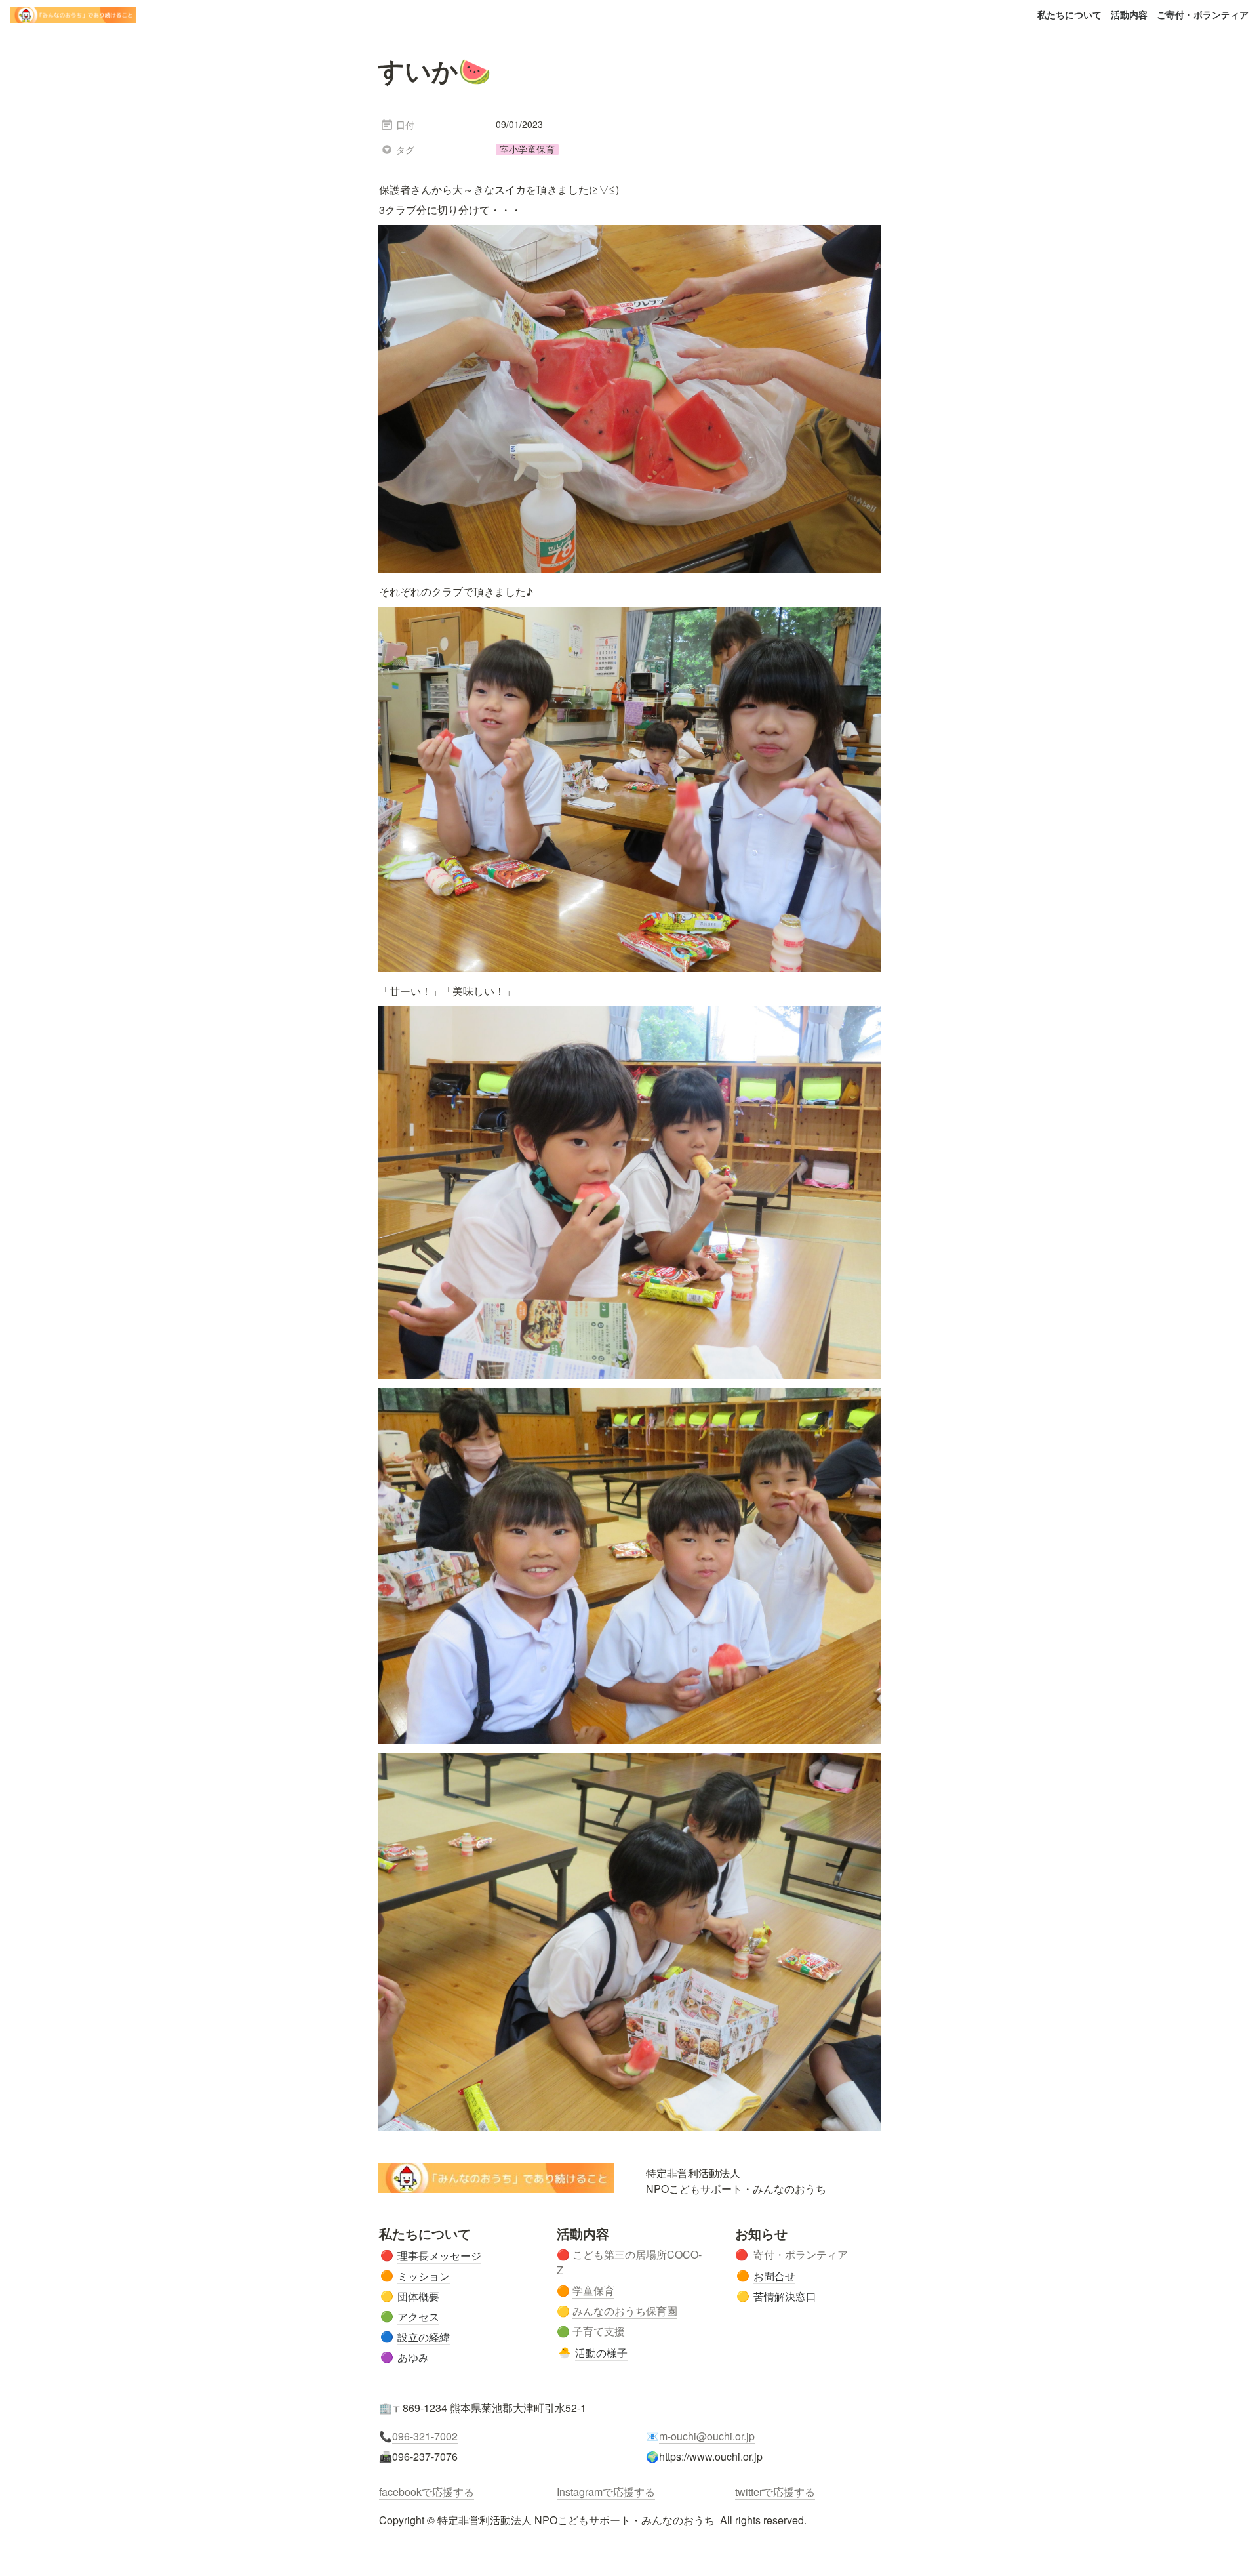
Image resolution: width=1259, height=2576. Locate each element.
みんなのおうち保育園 (625, 2311)
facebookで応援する (427, 2492)
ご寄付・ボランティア (1203, 14)
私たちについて (1069, 14)
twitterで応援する (775, 2492)
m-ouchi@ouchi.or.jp (707, 2436)
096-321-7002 (425, 2436)
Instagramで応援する (606, 2492)
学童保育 (593, 2290)
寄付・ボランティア (801, 2254)
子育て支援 (599, 2331)
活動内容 (1129, 14)
